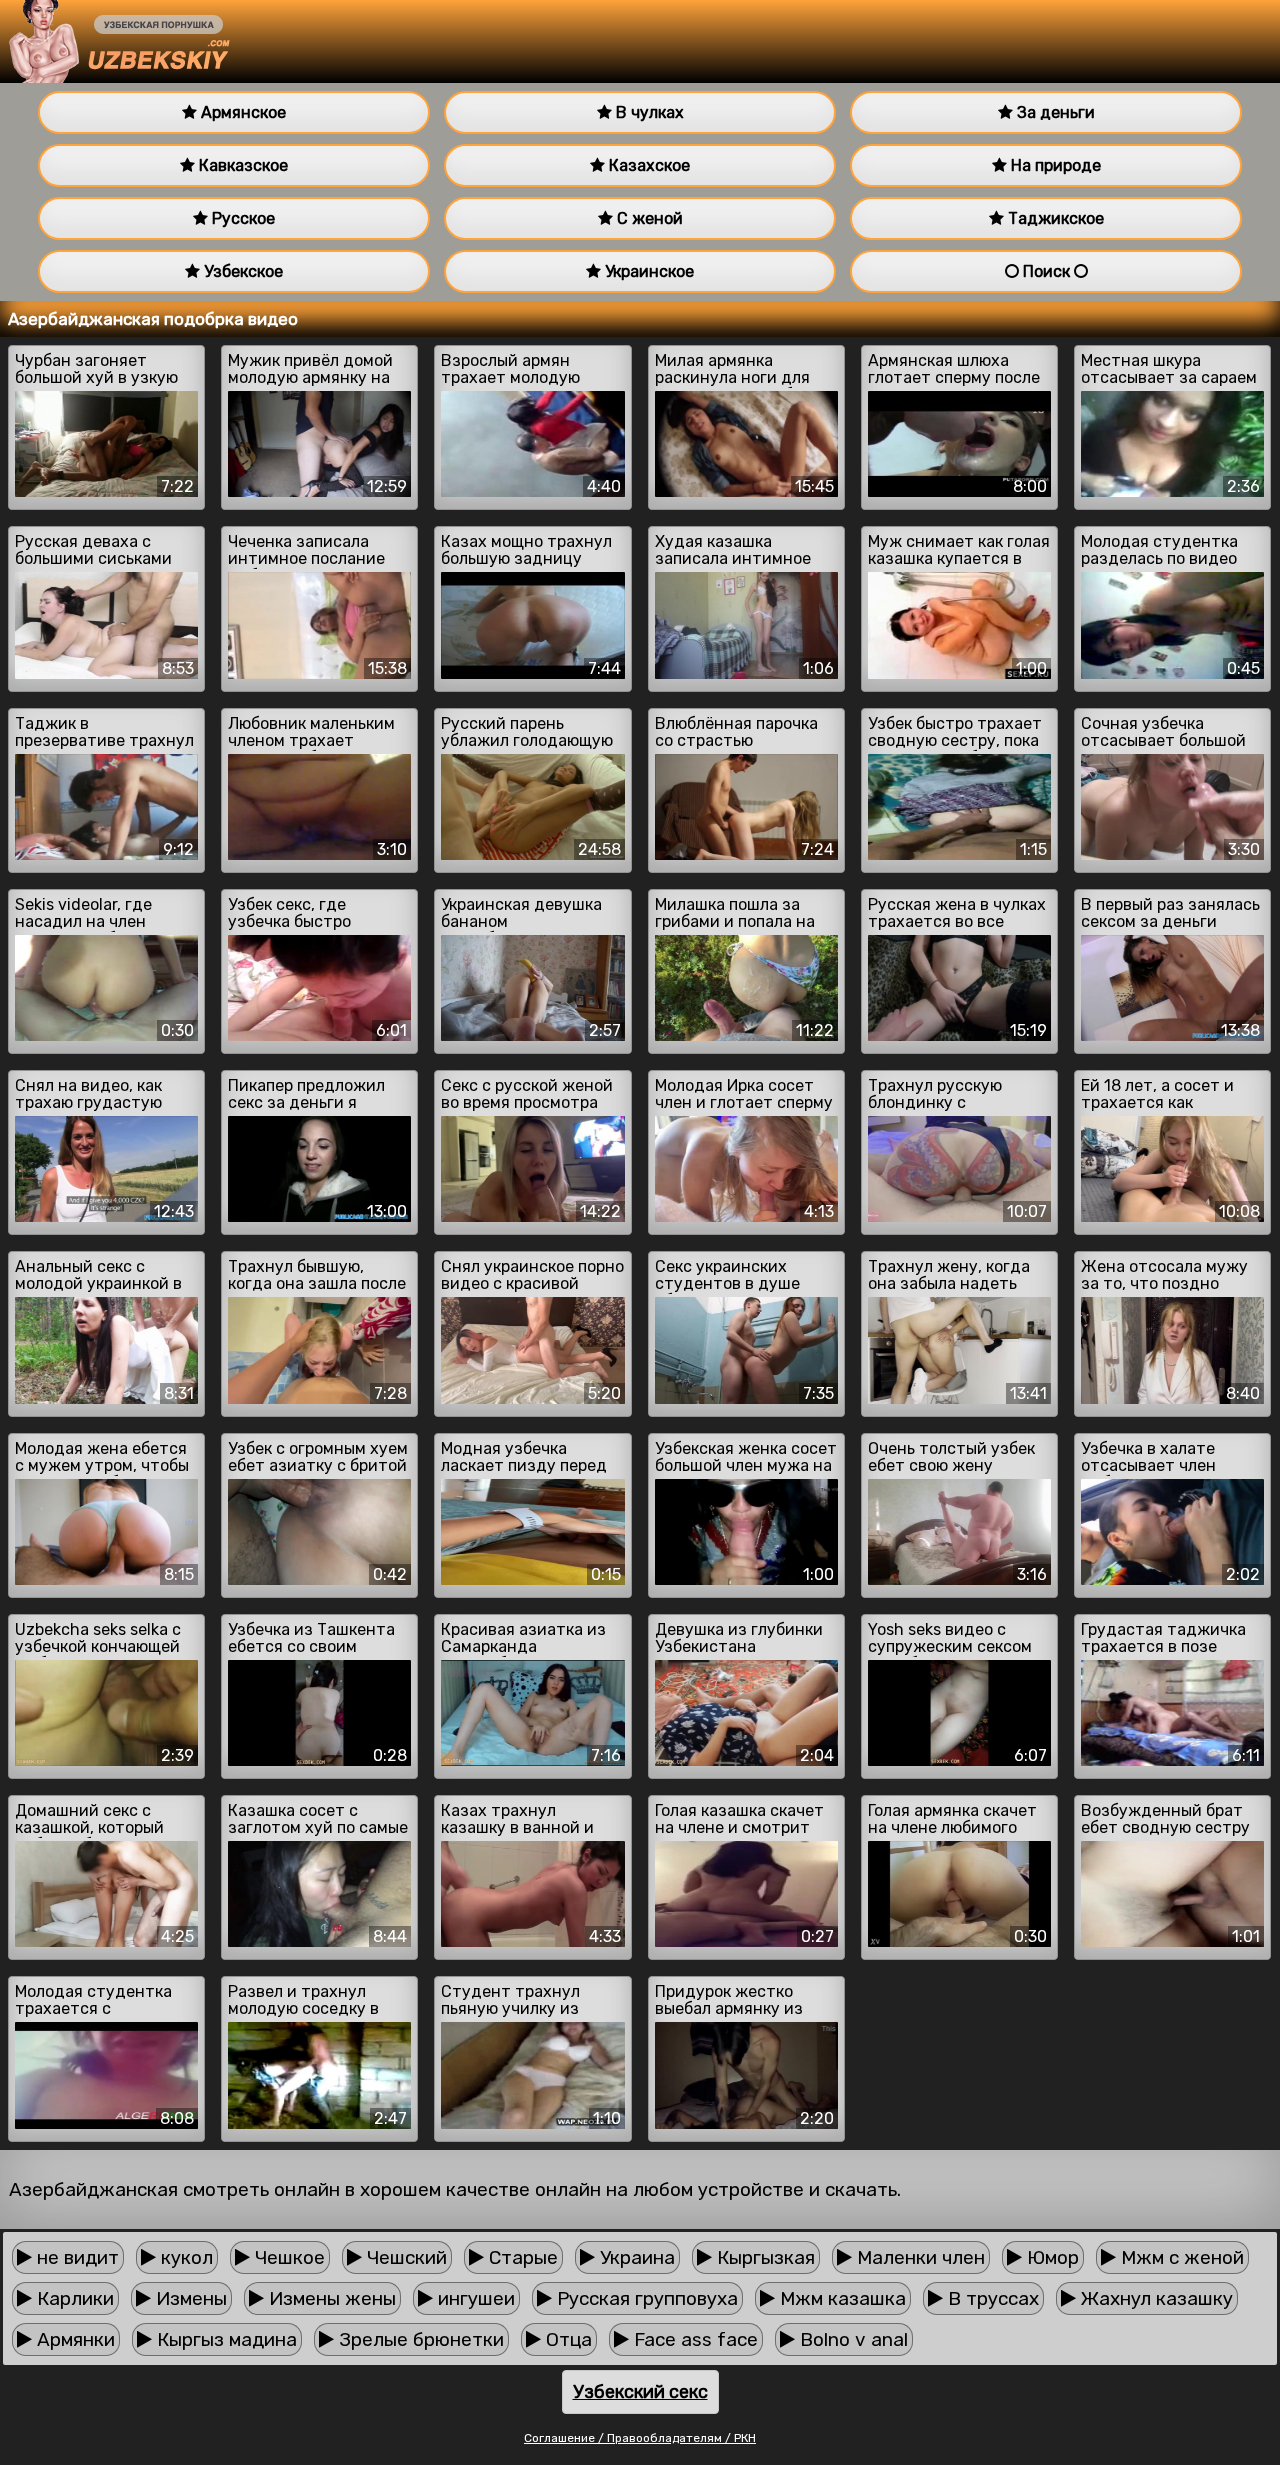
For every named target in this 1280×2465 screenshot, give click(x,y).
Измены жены (330, 2298)
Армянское (241, 112)
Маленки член (918, 2257)
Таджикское (1054, 218)
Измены (189, 2298)
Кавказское (241, 165)
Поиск (1046, 271)
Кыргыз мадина (224, 2339)
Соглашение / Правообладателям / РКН (640, 2438)
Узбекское (241, 271)
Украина (635, 2257)
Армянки (73, 2339)
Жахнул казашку (1154, 2298)
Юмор (1050, 2257)
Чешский (404, 2257)
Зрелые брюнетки (419, 2339)
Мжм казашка (840, 2298)
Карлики (73, 2298)
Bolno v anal (851, 2339)
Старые (521, 2257)
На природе (1054, 165)
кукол (184, 2257)
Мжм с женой (1180, 2257)
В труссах (991, 2298)
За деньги (1054, 112)
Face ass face (693, 2339)
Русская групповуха (645, 2298)
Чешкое (287, 2257)
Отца (566, 2339)
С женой (648, 218)
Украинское (647, 271)
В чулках (648, 112)
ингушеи (474, 2298)
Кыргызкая (763, 2257)
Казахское (647, 165)
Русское (241, 218)
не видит (75, 2257)
